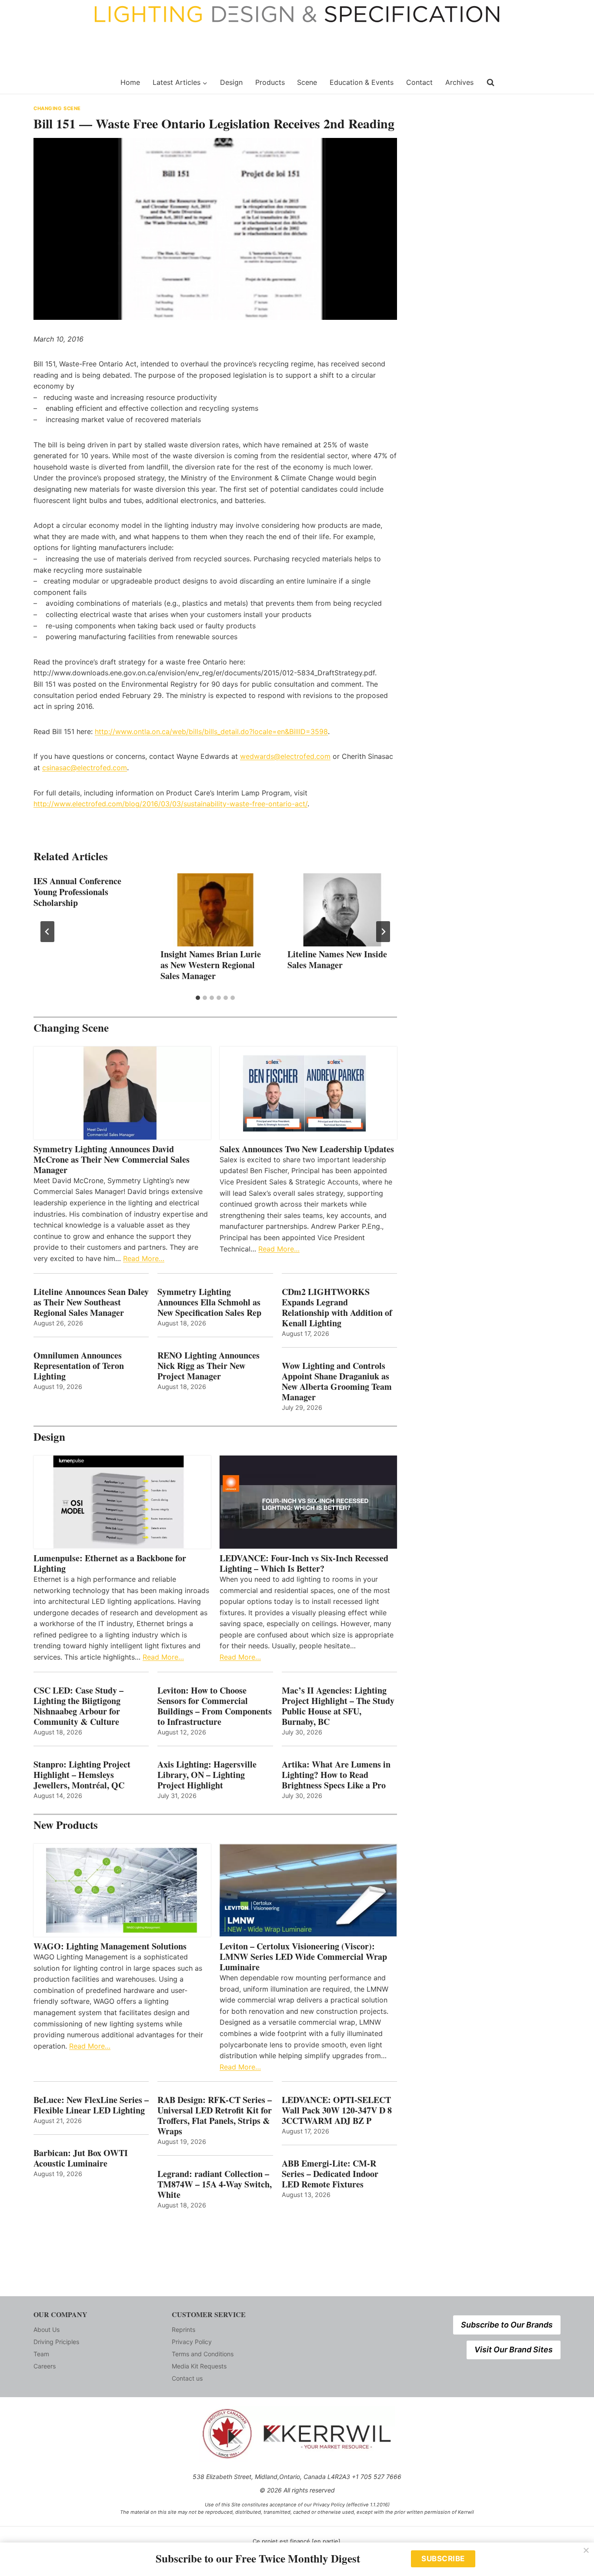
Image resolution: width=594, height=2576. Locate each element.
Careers (45, 2366)
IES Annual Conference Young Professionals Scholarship (77, 892)
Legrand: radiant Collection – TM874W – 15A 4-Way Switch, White (215, 2184)
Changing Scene (57, 108)
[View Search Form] (491, 83)
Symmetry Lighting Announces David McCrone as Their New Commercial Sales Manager (112, 1160)
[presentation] (215, 910)
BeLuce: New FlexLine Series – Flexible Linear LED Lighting (91, 2105)
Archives (459, 82)
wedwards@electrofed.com (285, 756)
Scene (307, 82)
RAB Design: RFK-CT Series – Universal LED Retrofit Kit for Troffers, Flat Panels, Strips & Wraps (215, 2116)
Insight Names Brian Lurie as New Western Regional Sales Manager (211, 965)
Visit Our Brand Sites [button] (514, 2350)
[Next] (383, 932)
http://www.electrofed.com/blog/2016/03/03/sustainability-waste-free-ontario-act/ (170, 804)
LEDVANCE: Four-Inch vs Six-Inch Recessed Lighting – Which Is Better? (304, 1563)
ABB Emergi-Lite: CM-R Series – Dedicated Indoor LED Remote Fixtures (330, 2174)
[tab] (198, 998)
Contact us (187, 2378)
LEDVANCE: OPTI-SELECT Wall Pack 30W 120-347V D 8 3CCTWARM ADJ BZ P (337, 2110)
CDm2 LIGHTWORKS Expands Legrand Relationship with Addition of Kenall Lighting (337, 1308)
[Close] (586, 2550)
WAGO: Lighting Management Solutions (110, 1946)
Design (231, 82)
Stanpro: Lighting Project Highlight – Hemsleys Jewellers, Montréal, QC (82, 1775)
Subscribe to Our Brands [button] (507, 2325)
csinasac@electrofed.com (85, 768)
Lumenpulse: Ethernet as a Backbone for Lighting (110, 1563)
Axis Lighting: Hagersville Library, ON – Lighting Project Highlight (207, 1775)
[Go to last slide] (47, 932)
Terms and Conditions (203, 2354)
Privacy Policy (192, 2342)
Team (41, 2354)
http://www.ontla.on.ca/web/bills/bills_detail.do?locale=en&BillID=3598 (211, 731)
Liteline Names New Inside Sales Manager (337, 959)
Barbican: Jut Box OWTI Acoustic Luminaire (81, 2158)
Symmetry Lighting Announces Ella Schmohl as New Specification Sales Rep (209, 1302)
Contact (419, 82)
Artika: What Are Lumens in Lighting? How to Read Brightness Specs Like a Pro (336, 1775)
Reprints (184, 2329)
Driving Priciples (56, 2342)
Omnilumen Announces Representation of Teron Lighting (79, 1366)
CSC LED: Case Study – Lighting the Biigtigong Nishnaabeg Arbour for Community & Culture (78, 1706)
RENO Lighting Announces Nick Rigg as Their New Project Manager (209, 1366)
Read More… (144, 1258)
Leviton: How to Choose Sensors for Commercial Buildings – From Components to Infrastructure (215, 1706)
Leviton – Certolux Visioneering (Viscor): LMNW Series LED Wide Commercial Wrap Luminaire (303, 1957)
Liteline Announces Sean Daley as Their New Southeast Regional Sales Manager (91, 1302)
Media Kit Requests (199, 2366)
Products (270, 82)
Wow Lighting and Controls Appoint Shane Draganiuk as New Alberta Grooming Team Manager (337, 1382)
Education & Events (362, 82)
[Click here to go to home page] (72, 83)
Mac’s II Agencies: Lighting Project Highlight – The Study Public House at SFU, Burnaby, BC (338, 1706)
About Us (47, 2329)
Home (130, 82)
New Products (66, 1825)
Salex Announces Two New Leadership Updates (307, 1149)
